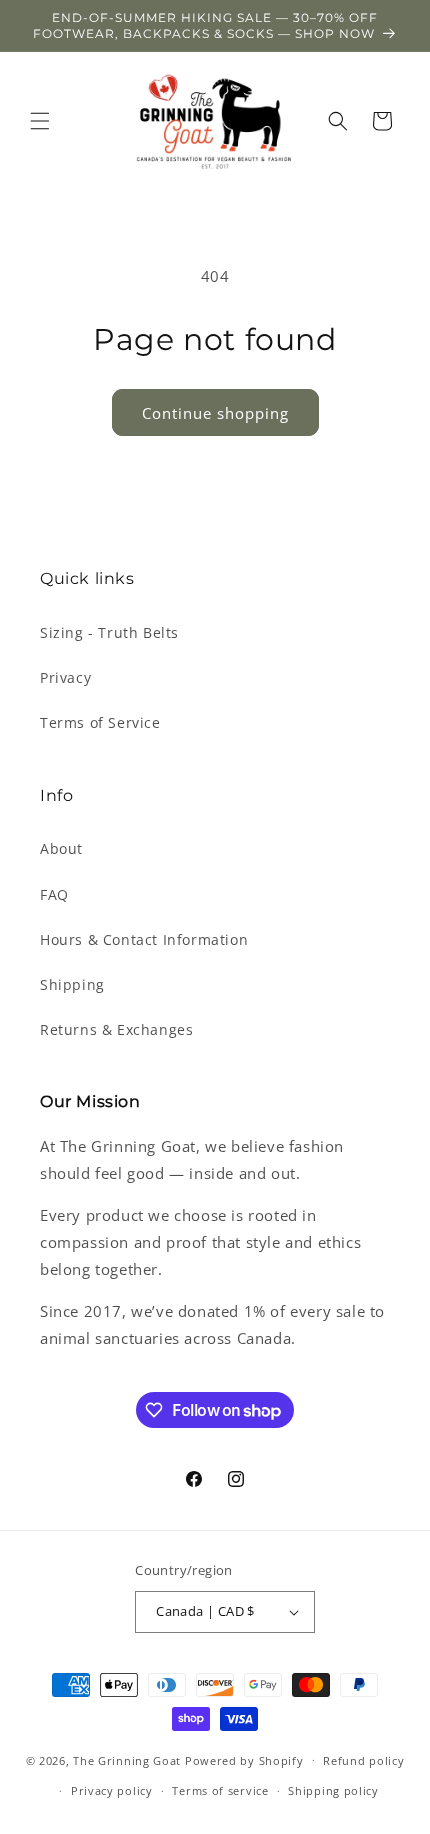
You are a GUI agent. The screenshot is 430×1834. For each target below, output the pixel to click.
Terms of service (220, 1790)
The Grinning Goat (127, 1759)
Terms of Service (100, 722)
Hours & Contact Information (144, 939)
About (61, 848)
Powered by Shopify (244, 1759)
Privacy (65, 677)
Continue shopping (215, 413)
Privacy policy (112, 1790)
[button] (40, 121)
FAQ (54, 894)
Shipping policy (333, 1790)
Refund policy (363, 1760)
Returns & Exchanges (116, 1029)
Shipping (72, 984)
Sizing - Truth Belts (109, 632)
